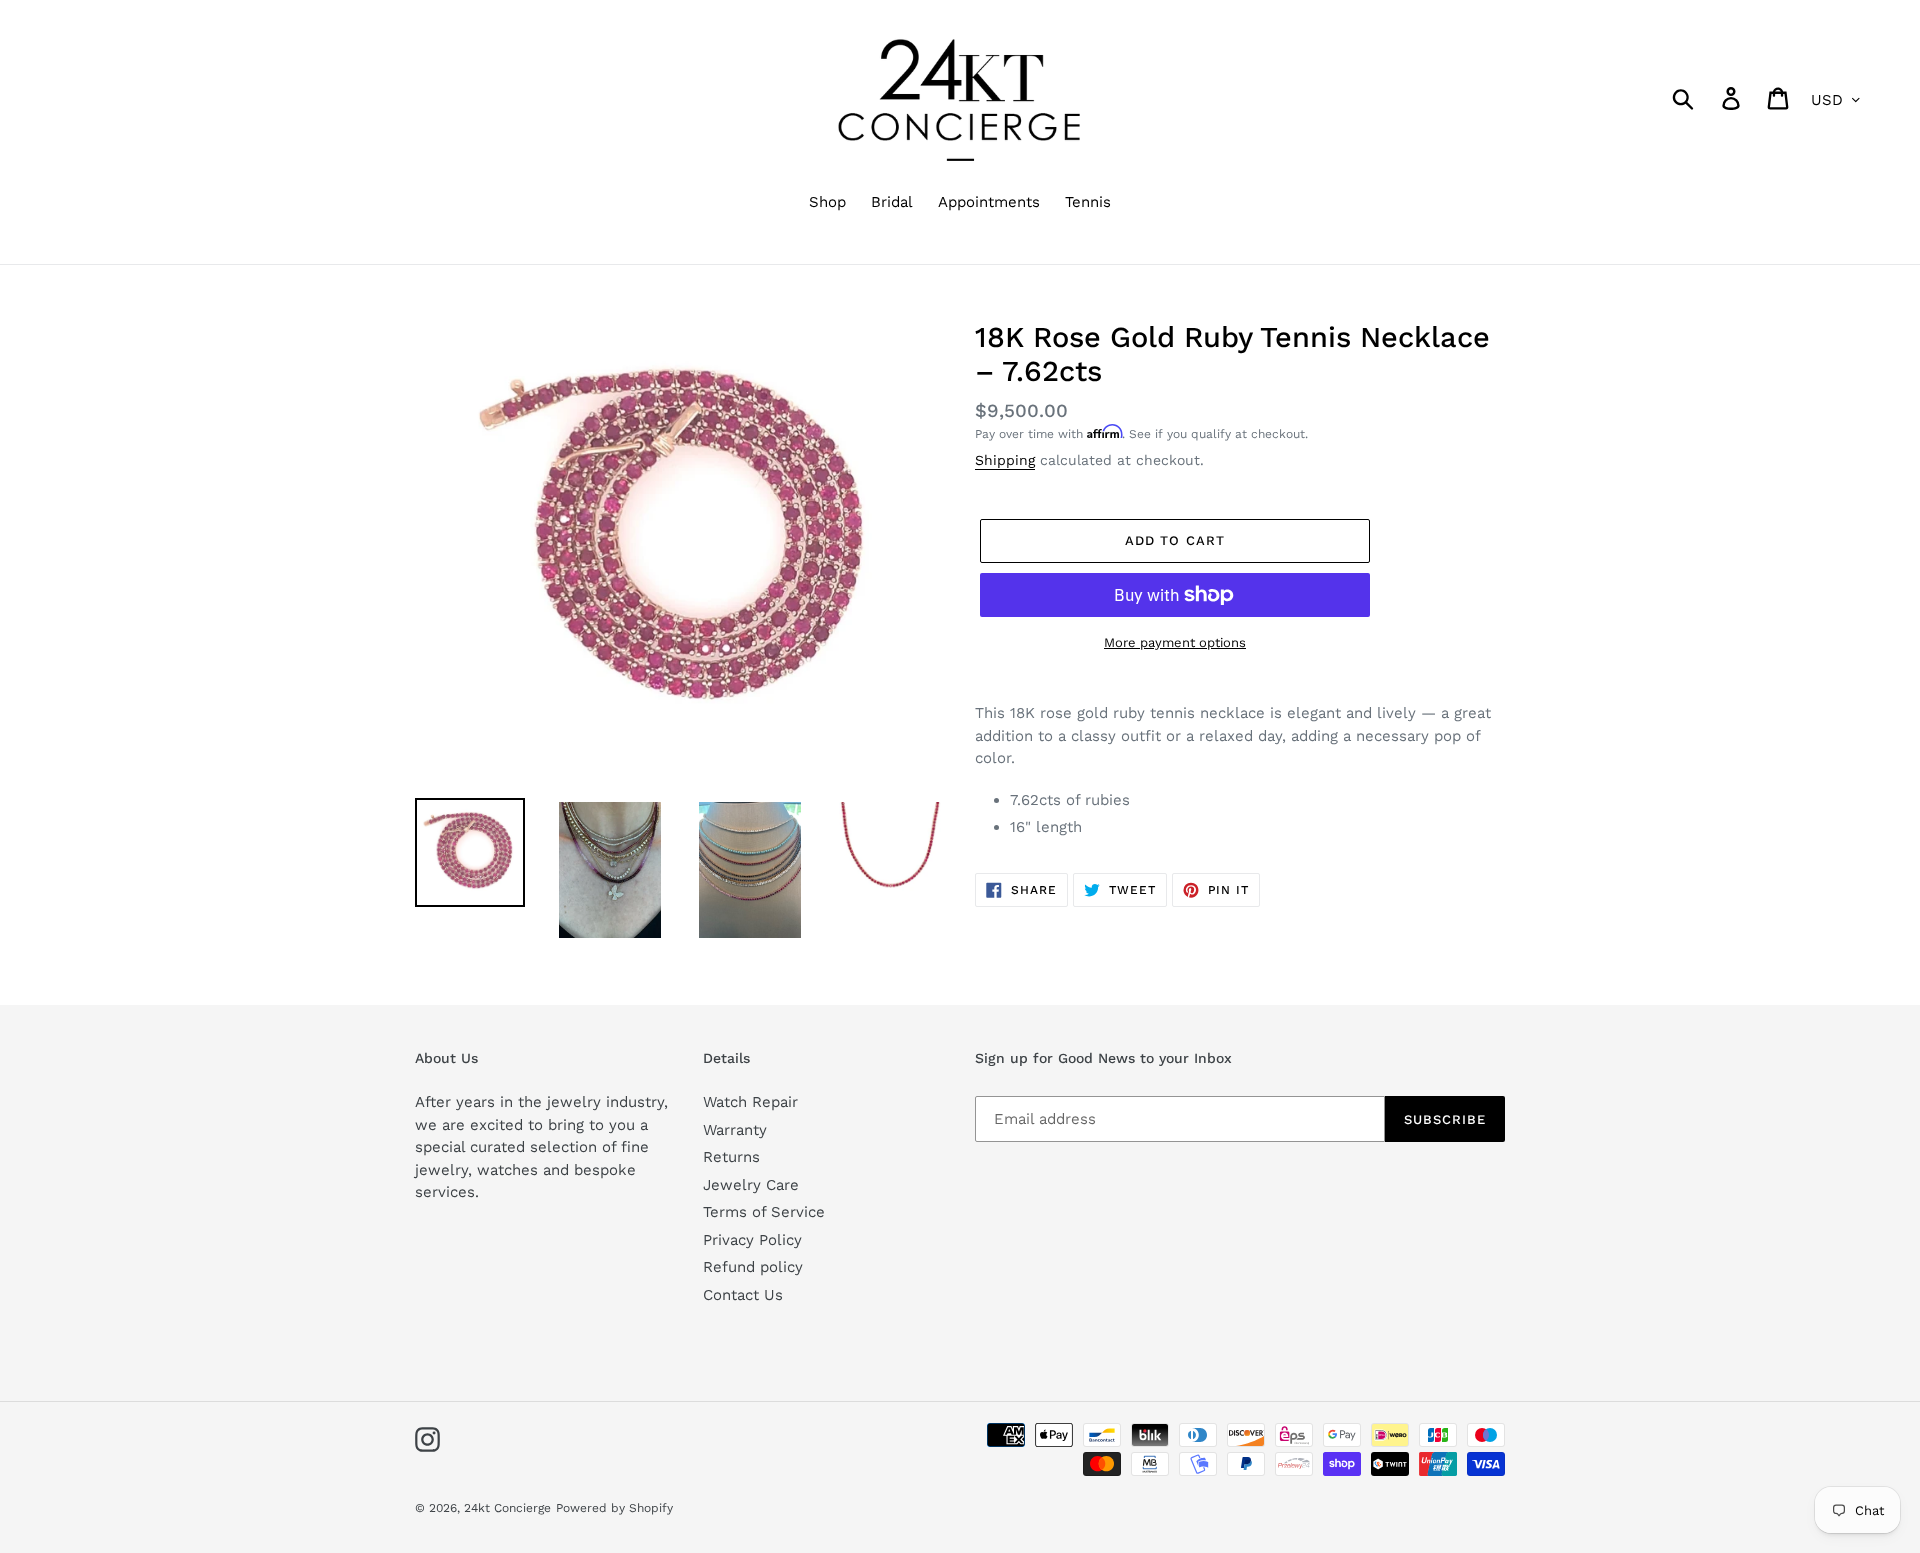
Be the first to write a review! (960, 1367)
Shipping (1005, 460)
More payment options (1175, 642)
